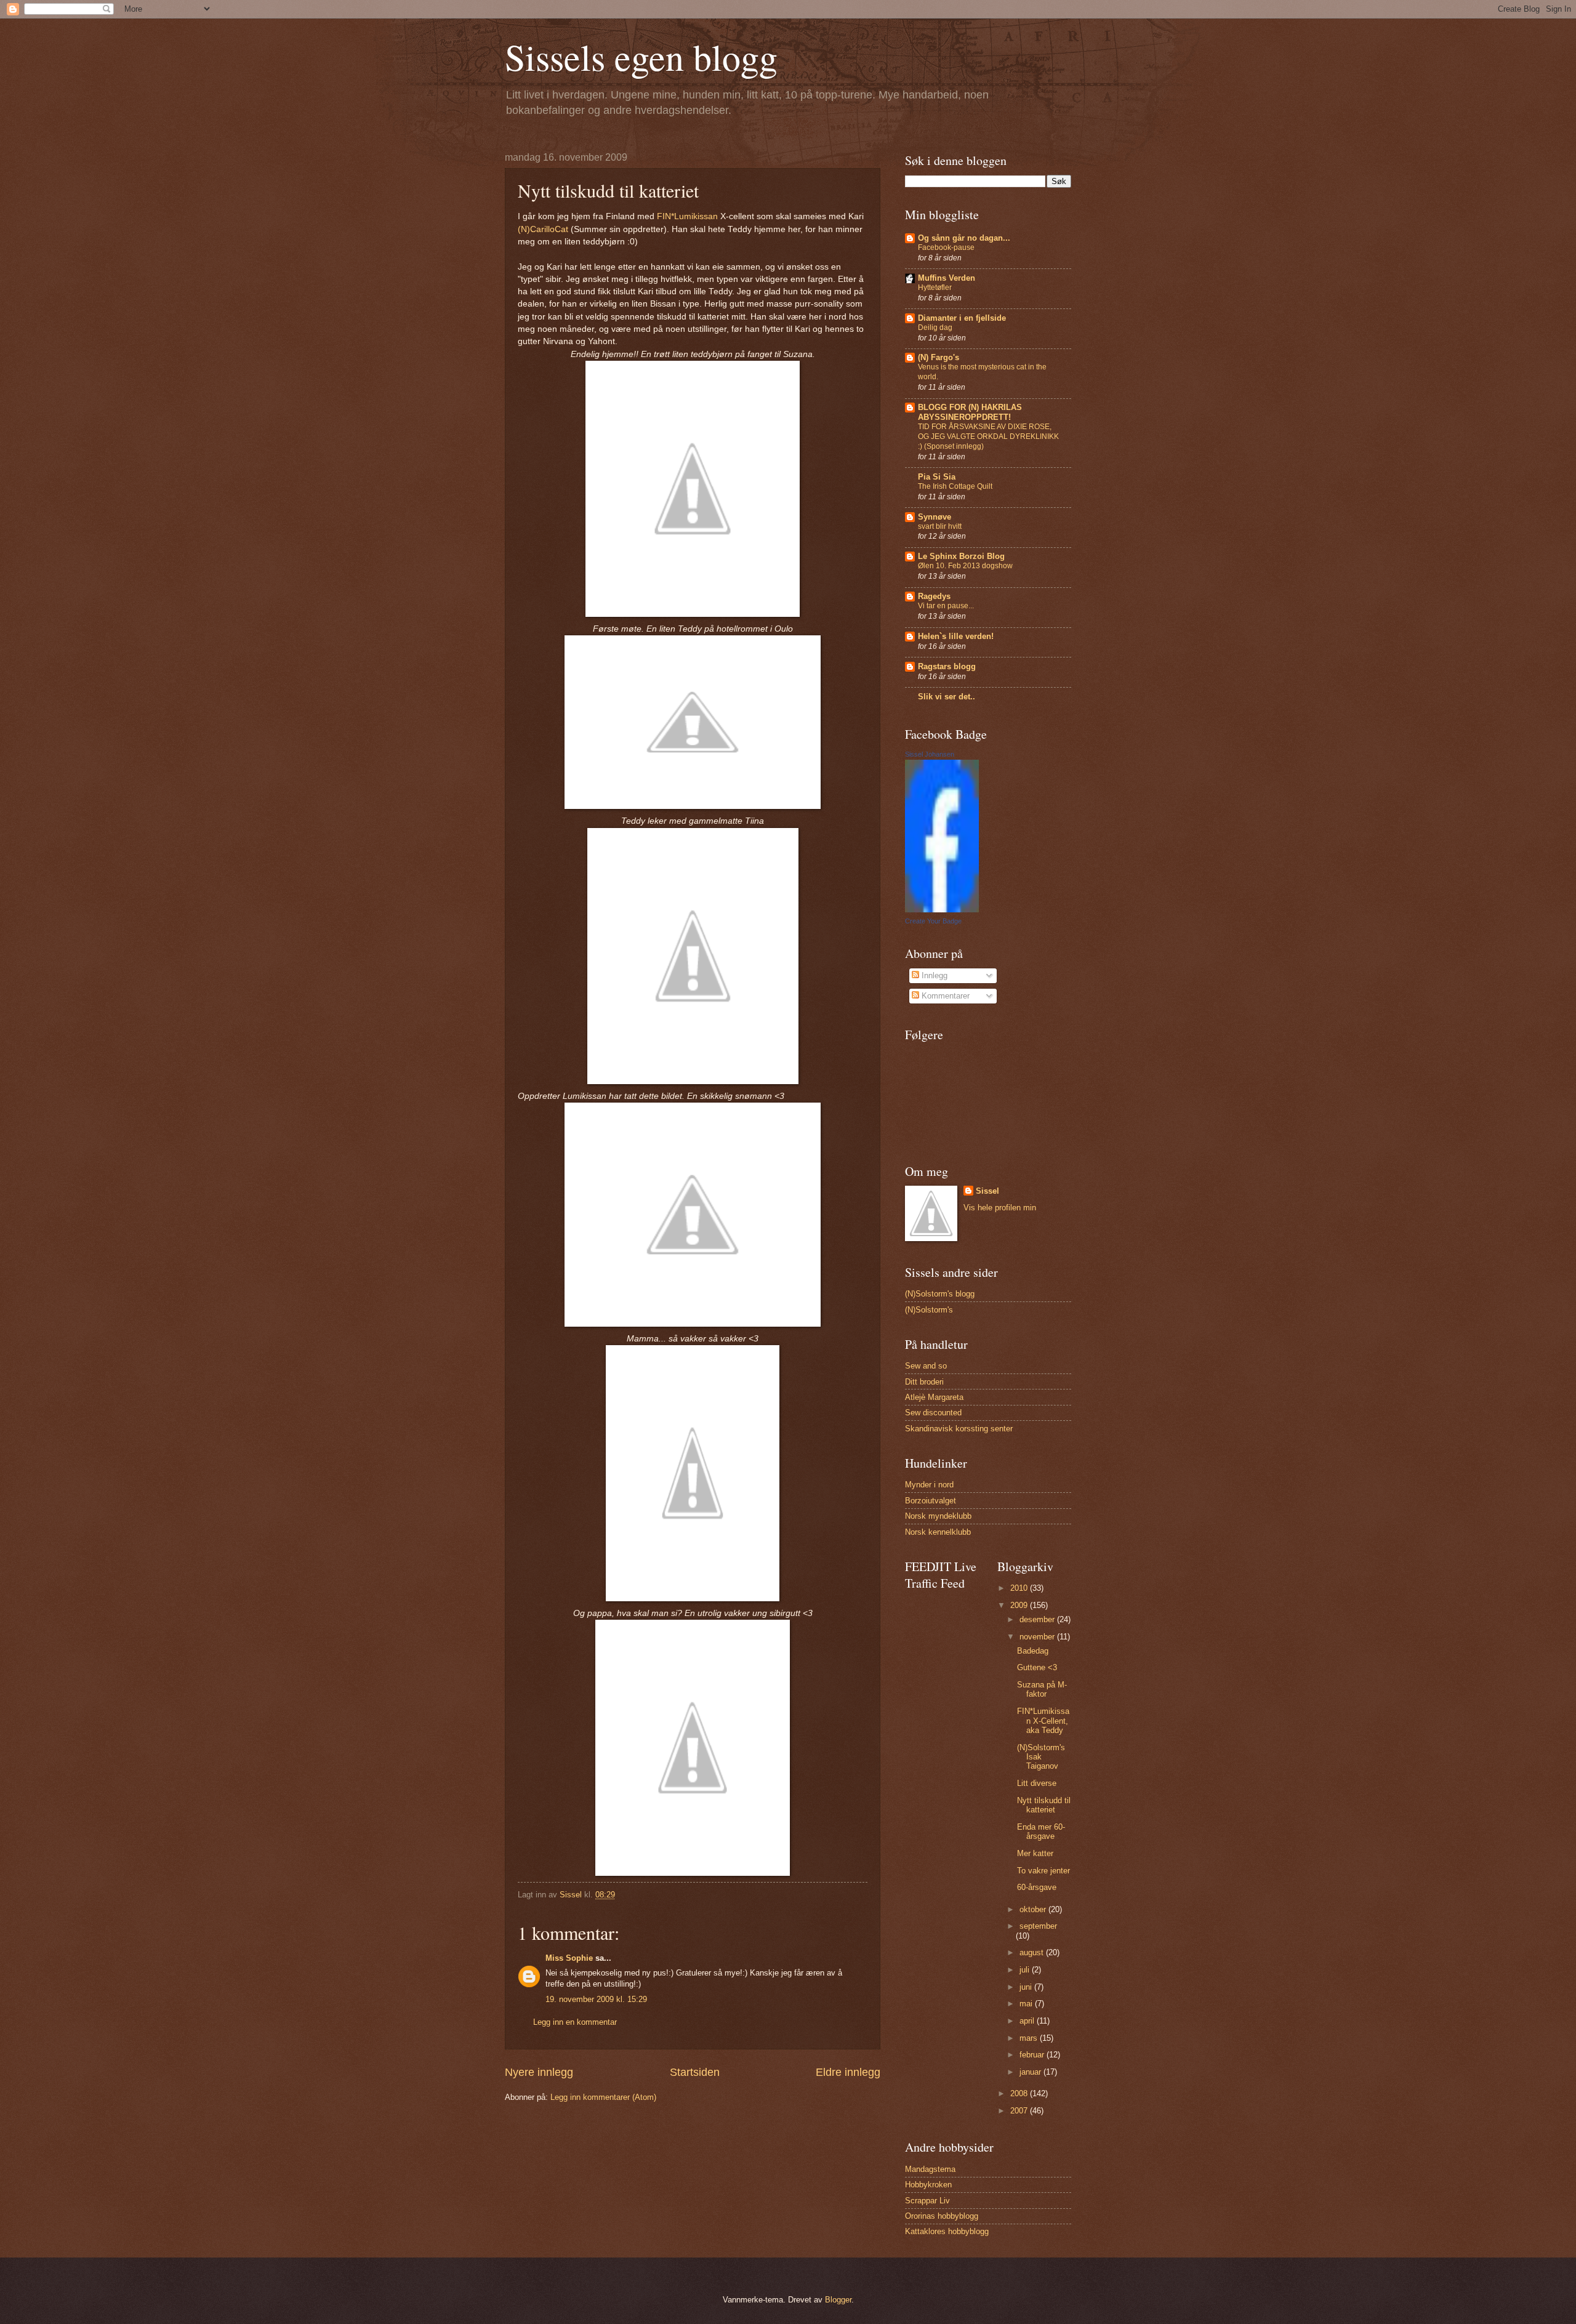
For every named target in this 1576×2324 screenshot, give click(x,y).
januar (1031, 2072)
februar (1033, 2055)
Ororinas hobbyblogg (942, 2216)
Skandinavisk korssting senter (959, 1429)
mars (1030, 2038)
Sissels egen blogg (641, 57)
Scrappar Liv (927, 2201)
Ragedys (934, 596)
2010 (1020, 1588)
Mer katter (1035, 1853)
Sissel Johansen (930, 754)
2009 (1020, 1605)
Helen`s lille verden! (956, 636)
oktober (1034, 1909)
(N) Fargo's (939, 357)
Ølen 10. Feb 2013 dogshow (965, 566)
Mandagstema (930, 2169)
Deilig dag (935, 328)
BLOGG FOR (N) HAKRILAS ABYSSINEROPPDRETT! (970, 412)
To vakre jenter (1043, 1871)
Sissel (987, 1191)
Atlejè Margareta (934, 1397)
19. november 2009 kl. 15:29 (596, 1999)
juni (1027, 1987)
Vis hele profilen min (1000, 1208)
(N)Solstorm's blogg (940, 1294)
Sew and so (926, 1366)
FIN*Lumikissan (689, 216)
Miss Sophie (569, 1958)
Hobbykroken (928, 2185)
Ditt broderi (924, 1382)
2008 (1020, 2093)
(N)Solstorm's (929, 1310)
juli (1026, 1970)
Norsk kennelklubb (938, 1532)
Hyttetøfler (935, 287)
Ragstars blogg (947, 666)
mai (1027, 2004)
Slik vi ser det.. (947, 697)
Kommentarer (944, 996)
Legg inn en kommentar (575, 2022)
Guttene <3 (1037, 1667)
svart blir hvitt (940, 526)
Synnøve (935, 517)
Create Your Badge (933, 921)
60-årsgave (1037, 1887)
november (1038, 1637)
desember (1038, 1619)
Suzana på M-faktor (1042, 1689)
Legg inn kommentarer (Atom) (603, 2097)
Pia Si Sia (937, 477)
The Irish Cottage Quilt (955, 486)
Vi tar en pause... (946, 606)
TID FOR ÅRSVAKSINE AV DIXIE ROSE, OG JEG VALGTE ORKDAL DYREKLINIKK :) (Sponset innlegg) (988, 436)
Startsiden (695, 2072)
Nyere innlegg (539, 2072)
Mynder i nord (929, 1485)
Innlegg (933, 975)
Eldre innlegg (848, 2072)
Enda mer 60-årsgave (1041, 1831)
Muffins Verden (947, 278)
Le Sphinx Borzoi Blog (961, 556)
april (1028, 2021)
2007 (1020, 2111)
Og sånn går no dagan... (964, 238)
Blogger (838, 2300)
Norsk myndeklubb (938, 1516)
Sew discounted (933, 1413)
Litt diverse (1037, 1783)
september (1038, 1926)
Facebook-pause (946, 247)
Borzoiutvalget (931, 1501)
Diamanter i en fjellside (962, 318)
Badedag (1033, 1651)
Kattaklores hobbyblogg (947, 2231)
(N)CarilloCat (543, 229)
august (1033, 1952)
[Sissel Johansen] (942, 910)
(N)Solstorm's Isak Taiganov (1041, 1757)
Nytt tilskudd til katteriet (1044, 1805)
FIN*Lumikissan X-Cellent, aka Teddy (1043, 1721)
